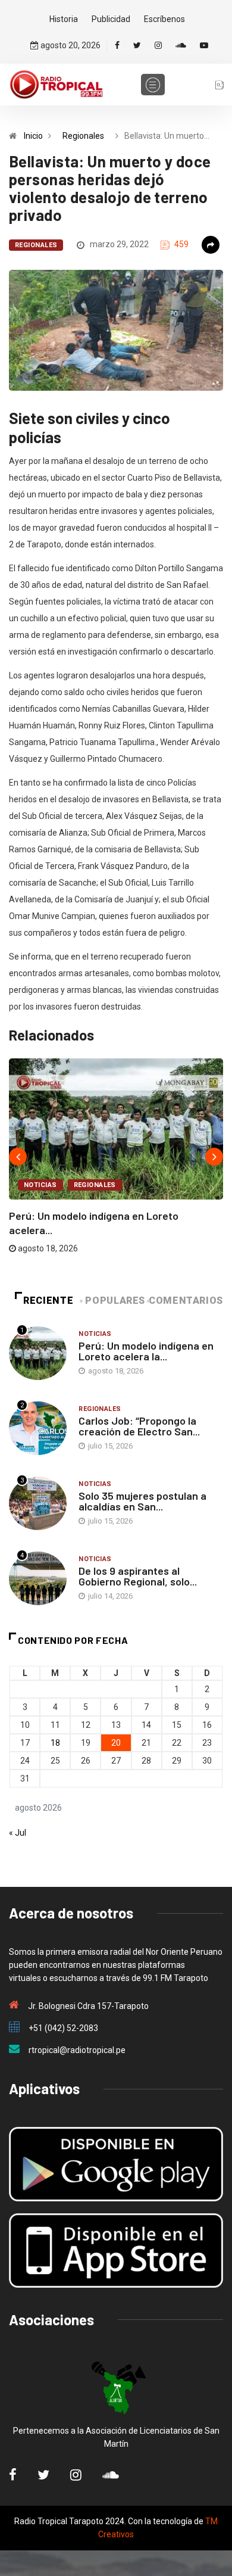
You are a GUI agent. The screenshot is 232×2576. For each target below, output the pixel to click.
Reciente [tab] (48, 1301)
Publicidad (111, 19)
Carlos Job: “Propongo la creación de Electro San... (139, 1426)
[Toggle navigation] (153, 85)
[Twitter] (137, 45)
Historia (64, 19)
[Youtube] (204, 45)
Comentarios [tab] (186, 1301)
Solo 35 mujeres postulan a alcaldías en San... (142, 1501)
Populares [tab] (115, 1301)
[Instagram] (158, 45)
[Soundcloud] (181, 45)
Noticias (40, 1185)
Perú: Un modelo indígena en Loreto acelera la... (146, 1351)
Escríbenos (164, 19)
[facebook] (117, 45)
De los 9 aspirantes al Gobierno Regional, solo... (138, 1576)
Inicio (33, 136)
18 (55, 1743)
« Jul (18, 1833)
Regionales (83, 136)
